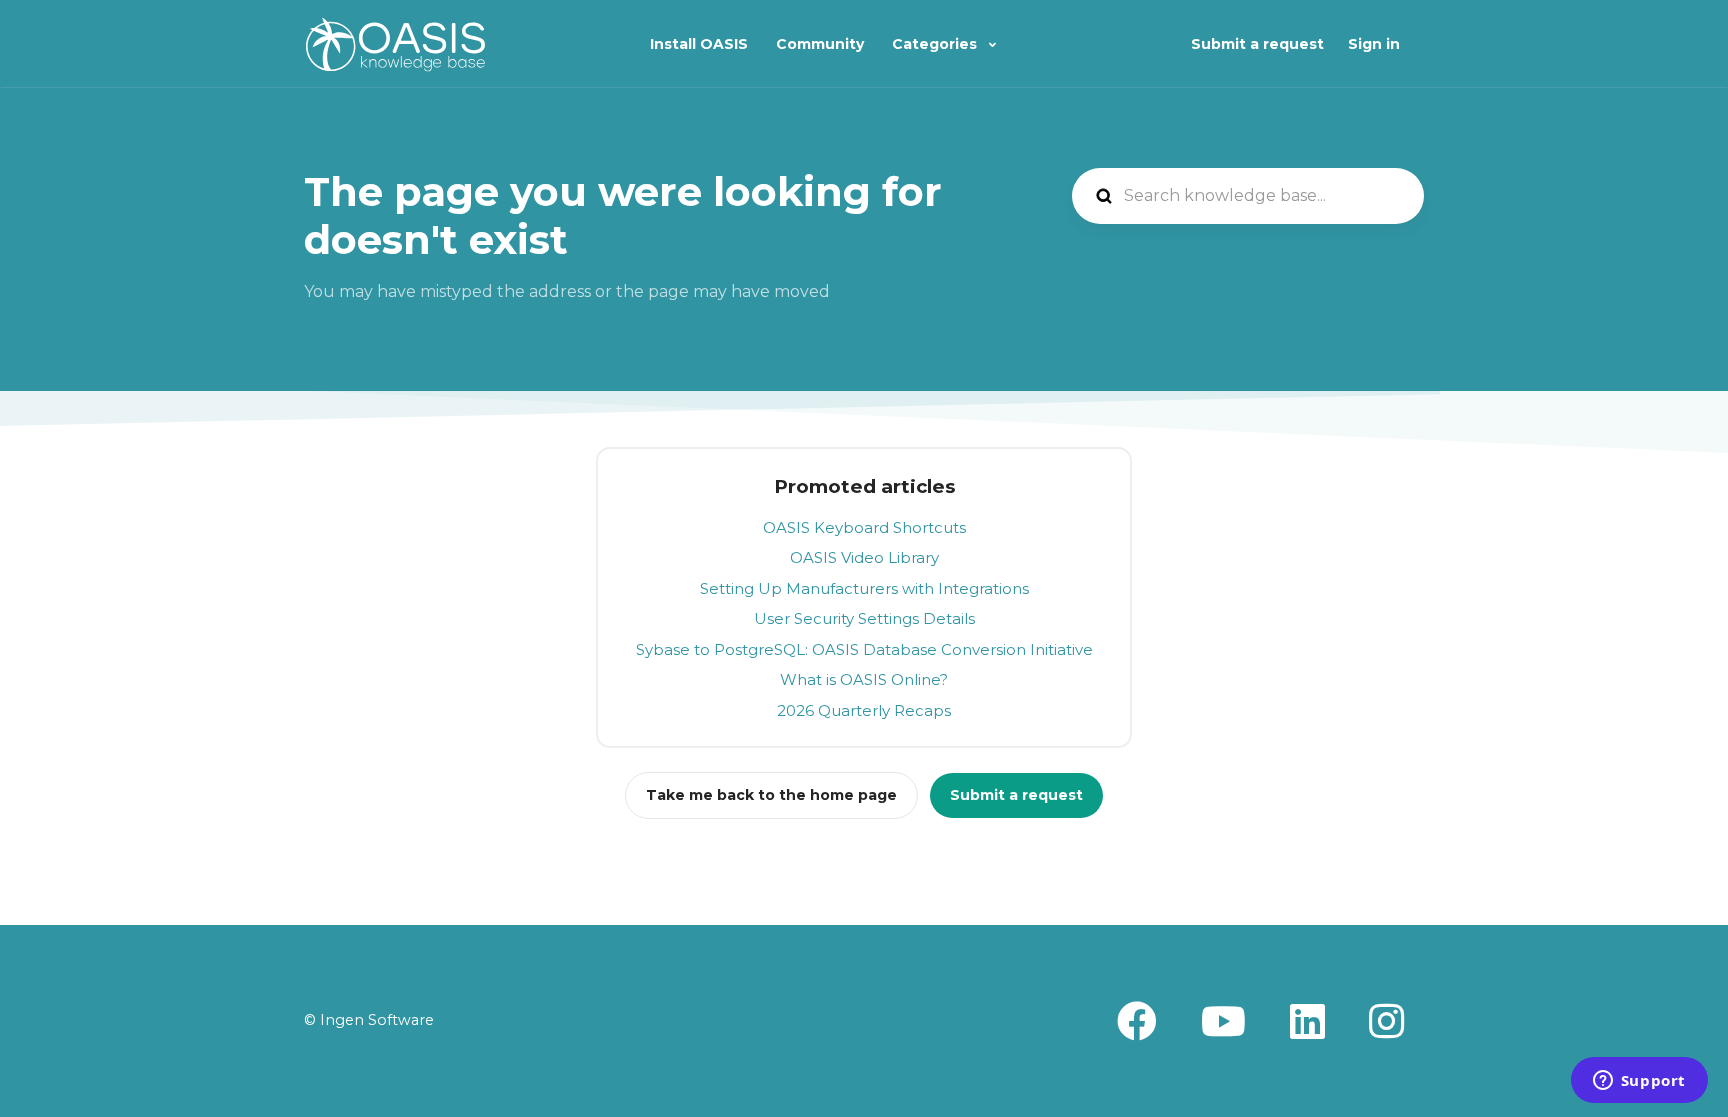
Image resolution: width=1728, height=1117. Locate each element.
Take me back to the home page (771, 795)
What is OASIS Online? (864, 679)
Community (820, 44)
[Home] (395, 44)
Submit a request (1257, 44)
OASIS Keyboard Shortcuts (864, 527)
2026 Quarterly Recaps (864, 710)
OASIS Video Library (864, 557)
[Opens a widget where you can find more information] (1639, 1082)
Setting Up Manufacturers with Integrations (864, 588)
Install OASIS (699, 44)
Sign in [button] (1374, 44)
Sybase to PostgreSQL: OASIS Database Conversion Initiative (864, 649)
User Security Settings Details (864, 618)
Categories (936, 44)
